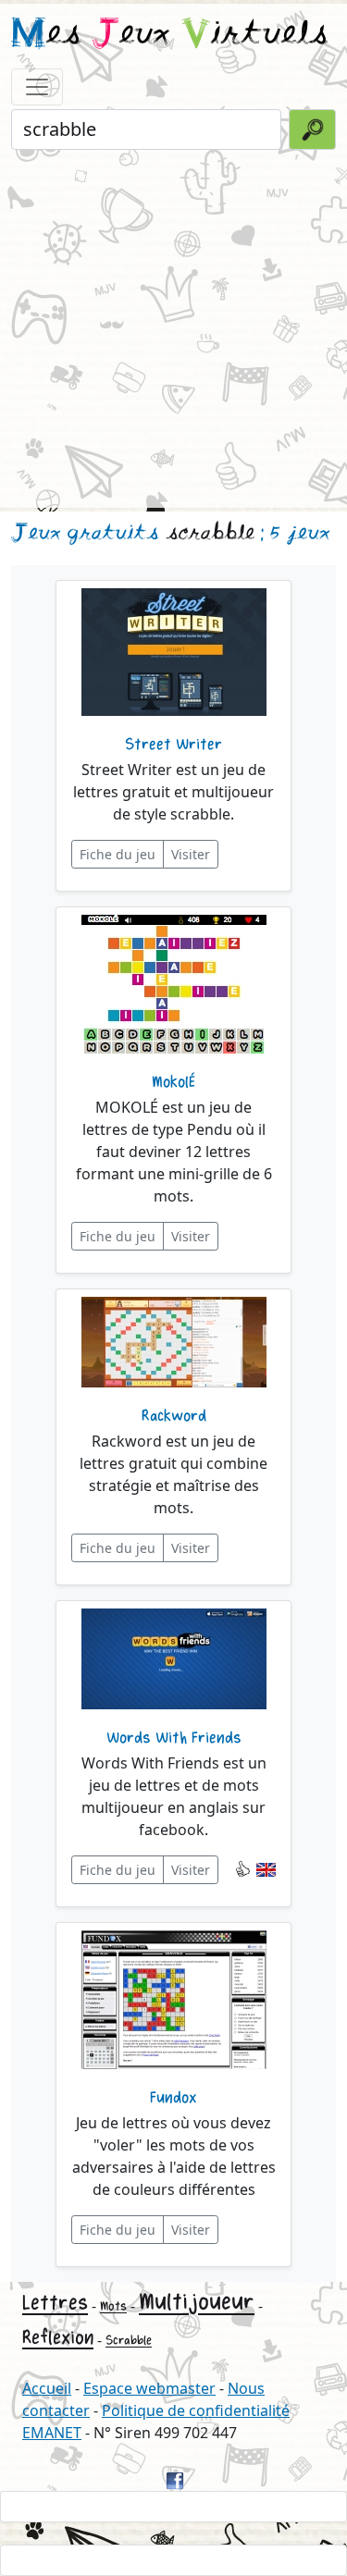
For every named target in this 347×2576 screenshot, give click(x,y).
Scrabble (129, 2341)
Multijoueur (197, 2302)
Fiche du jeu (118, 854)
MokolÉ (173, 1082)
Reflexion (58, 2338)
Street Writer (173, 745)
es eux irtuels (170, 35)
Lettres (55, 2303)
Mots (113, 2306)
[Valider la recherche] (312, 129)
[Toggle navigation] (37, 87)
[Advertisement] (173, 327)
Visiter (191, 854)
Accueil (47, 2388)
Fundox (173, 2098)
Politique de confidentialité (196, 2410)
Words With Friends (174, 1738)
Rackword (174, 1416)
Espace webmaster (149, 2388)
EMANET (52, 2433)
